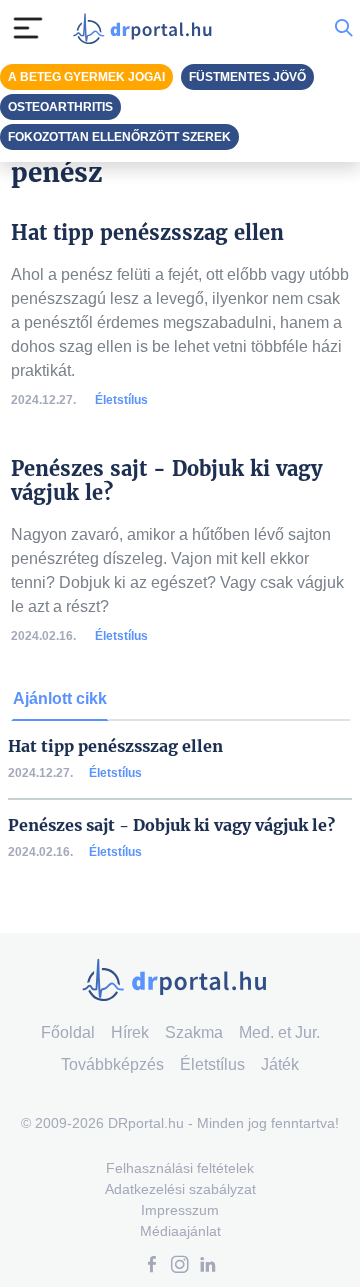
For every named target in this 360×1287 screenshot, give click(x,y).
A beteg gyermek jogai (86, 77)
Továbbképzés (112, 1064)
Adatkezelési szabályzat (180, 1189)
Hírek (130, 1032)
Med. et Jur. (279, 1032)
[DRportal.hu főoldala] (147, 28)
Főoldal (68, 1032)
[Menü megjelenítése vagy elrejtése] (28, 28)
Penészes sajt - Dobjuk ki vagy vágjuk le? (171, 825)
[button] (152, 1266)
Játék (280, 1064)
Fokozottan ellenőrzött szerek (119, 137)
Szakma (194, 1032)
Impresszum (180, 1210)
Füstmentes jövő (247, 77)
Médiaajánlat (180, 1231)
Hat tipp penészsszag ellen (115, 746)
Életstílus (121, 400)
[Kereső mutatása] (343, 27)
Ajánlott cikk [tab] (60, 698)
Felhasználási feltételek (180, 1168)
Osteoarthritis (60, 107)
